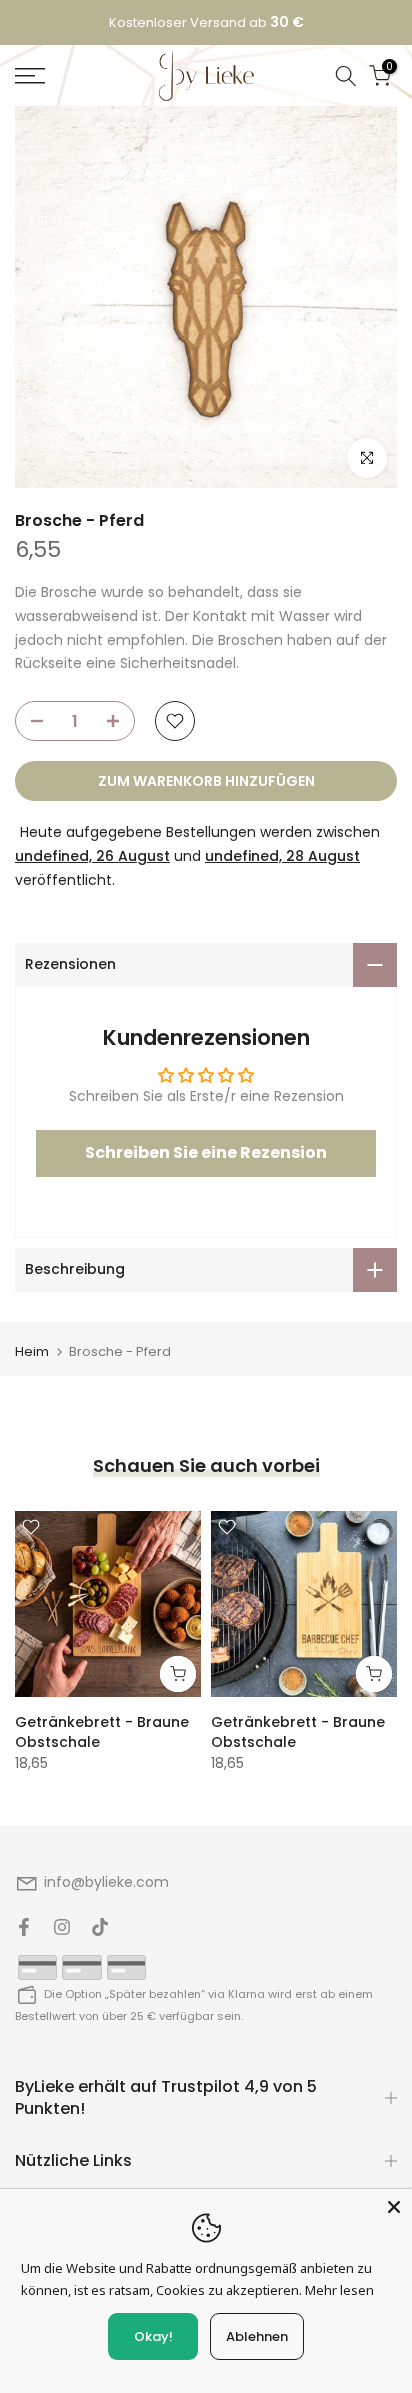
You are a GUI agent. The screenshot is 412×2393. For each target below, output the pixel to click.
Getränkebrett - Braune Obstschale (102, 1732)
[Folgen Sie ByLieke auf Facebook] (24, 1927)
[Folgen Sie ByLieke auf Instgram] (62, 1927)
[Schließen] (394, 2207)
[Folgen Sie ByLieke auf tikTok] (100, 1927)
